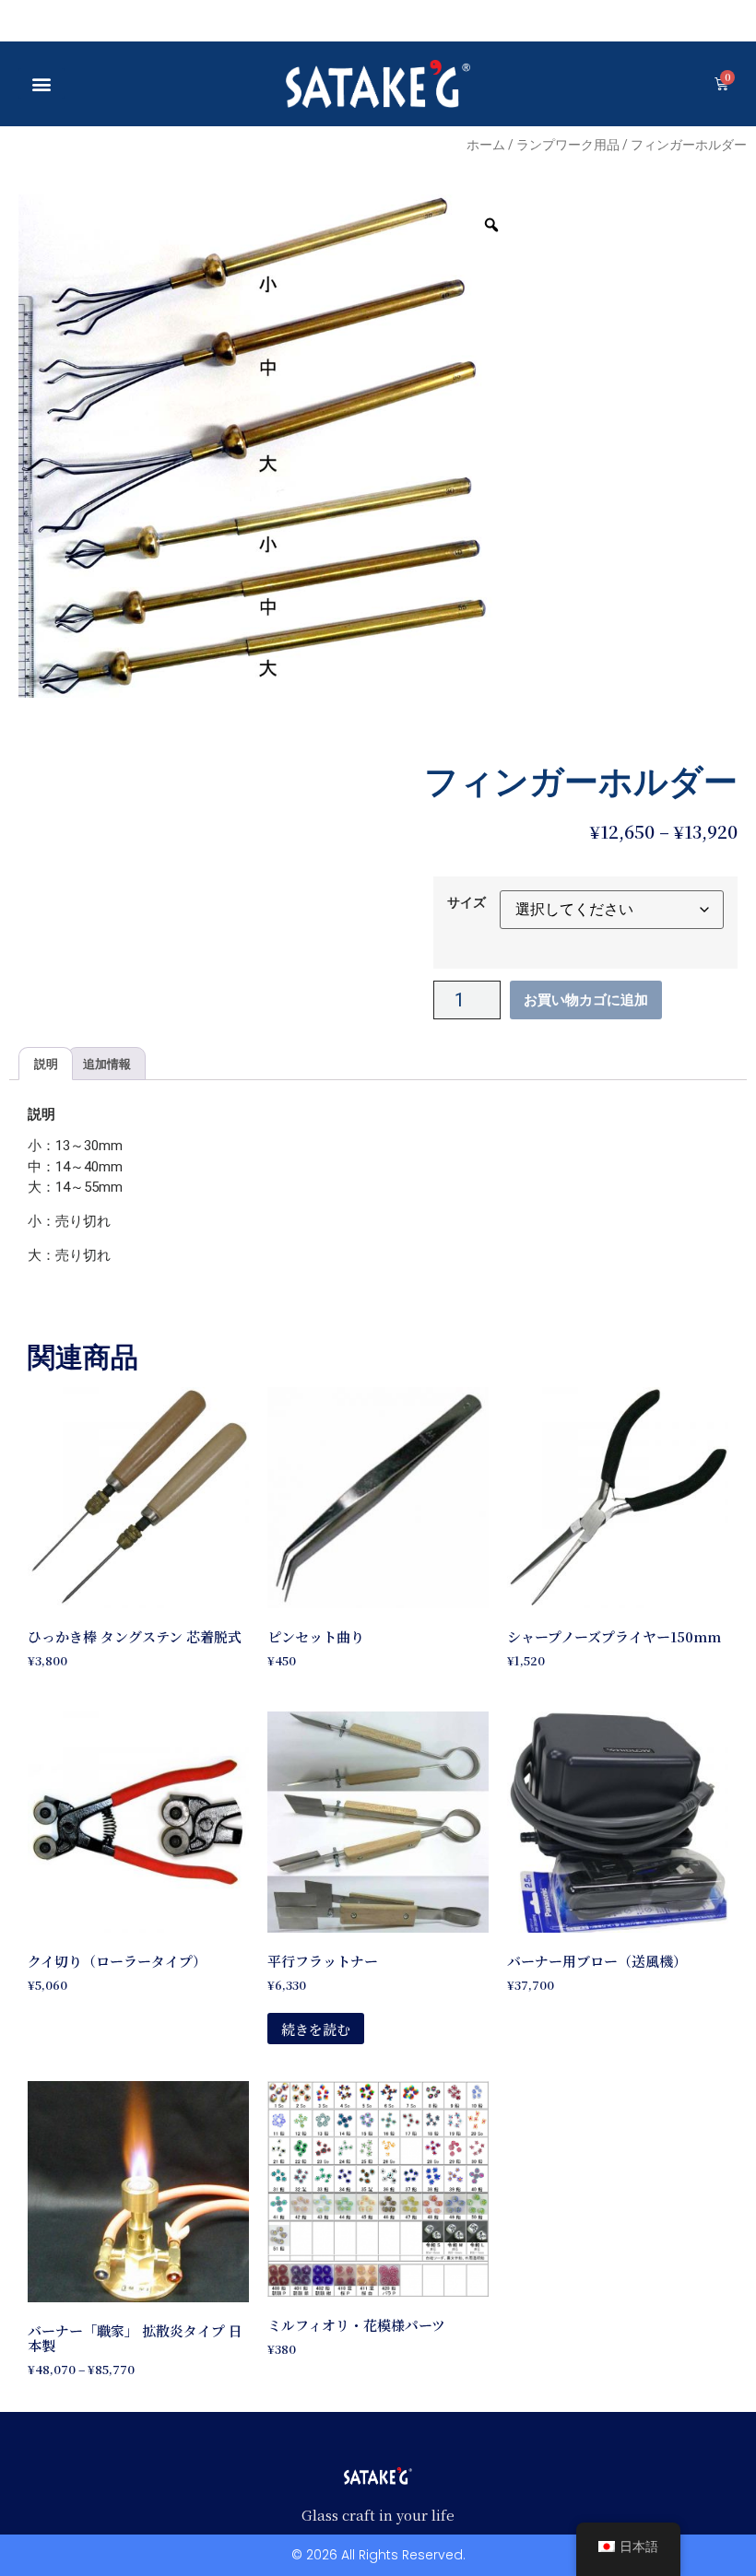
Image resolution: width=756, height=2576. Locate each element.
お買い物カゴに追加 (586, 1000)
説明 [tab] (46, 1064)
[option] (270, 446)
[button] (41, 83)
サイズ (467, 902)
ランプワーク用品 (568, 145)
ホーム (486, 145)
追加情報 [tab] (107, 1064)
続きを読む (316, 2029)
